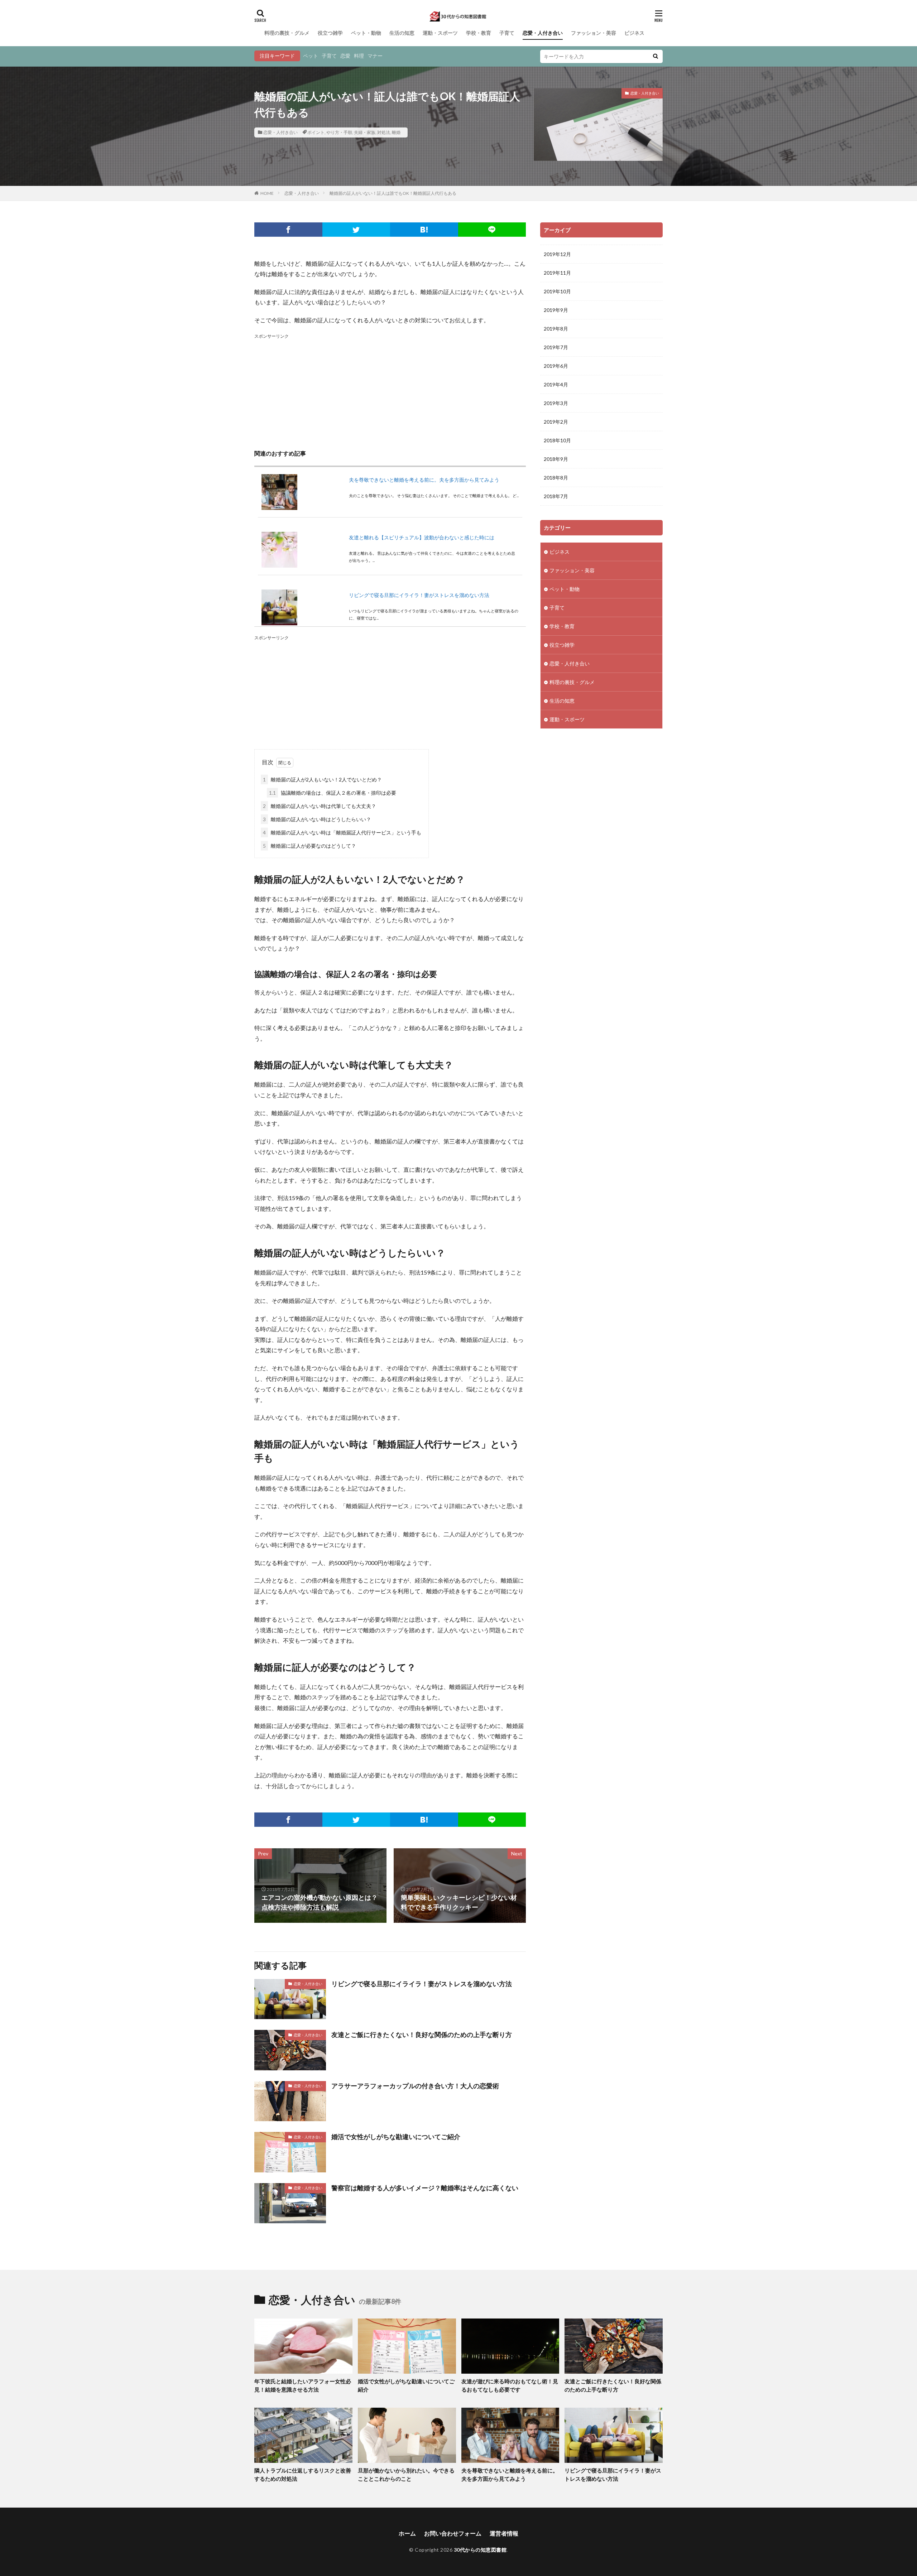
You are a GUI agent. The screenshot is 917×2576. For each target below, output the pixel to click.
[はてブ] (424, 230)
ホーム (407, 2533)
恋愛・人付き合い (543, 33)
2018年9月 (556, 459)
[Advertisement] (390, 391)
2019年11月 (557, 273)
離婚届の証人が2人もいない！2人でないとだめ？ (322, 779)
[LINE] (492, 230)
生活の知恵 (402, 33)
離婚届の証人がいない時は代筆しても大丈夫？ (320, 806)
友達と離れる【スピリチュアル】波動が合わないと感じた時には (422, 537)
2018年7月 (556, 496)
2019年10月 (557, 291)
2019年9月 (556, 310)
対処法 (384, 132)
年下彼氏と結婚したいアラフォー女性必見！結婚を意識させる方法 (303, 2385)
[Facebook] (288, 230)
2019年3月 (556, 403)
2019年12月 (557, 254)
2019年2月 (556, 422)
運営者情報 (504, 2533)
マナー (375, 56)
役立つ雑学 (330, 33)
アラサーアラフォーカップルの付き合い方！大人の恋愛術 (415, 2086)
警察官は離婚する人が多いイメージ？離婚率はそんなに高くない (425, 2188)
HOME (267, 193)
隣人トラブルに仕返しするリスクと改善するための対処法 (303, 2474)
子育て (507, 33)
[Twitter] (356, 230)
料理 (359, 56)
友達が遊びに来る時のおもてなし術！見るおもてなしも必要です (510, 2385)
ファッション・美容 (594, 33)
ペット (311, 56)
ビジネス (634, 33)
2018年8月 (556, 478)
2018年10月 (557, 440)
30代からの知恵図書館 (480, 2550)
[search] (656, 56)
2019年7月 (556, 347)
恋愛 (345, 56)
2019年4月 (556, 384)
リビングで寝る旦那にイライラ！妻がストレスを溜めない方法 (419, 595)
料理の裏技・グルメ (287, 33)
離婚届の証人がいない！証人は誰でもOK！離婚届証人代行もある (393, 193)
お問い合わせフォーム (453, 2533)
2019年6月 (556, 366)
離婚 (396, 132)
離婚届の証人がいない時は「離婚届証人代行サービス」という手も (342, 832)
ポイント (316, 132)
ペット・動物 (366, 33)
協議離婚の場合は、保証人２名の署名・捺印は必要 (333, 793)
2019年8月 (556, 329)
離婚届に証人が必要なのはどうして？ (309, 846)
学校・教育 (479, 33)
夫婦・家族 (365, 132)
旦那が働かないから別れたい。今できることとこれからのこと (406, 2474)
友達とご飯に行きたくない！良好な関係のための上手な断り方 (422, 2035)
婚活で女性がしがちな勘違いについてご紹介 (396, 2137)
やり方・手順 (339, 132)
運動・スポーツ (440, 33)
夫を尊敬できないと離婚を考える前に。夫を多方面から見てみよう (424, 480)
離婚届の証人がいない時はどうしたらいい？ (317, 819)
